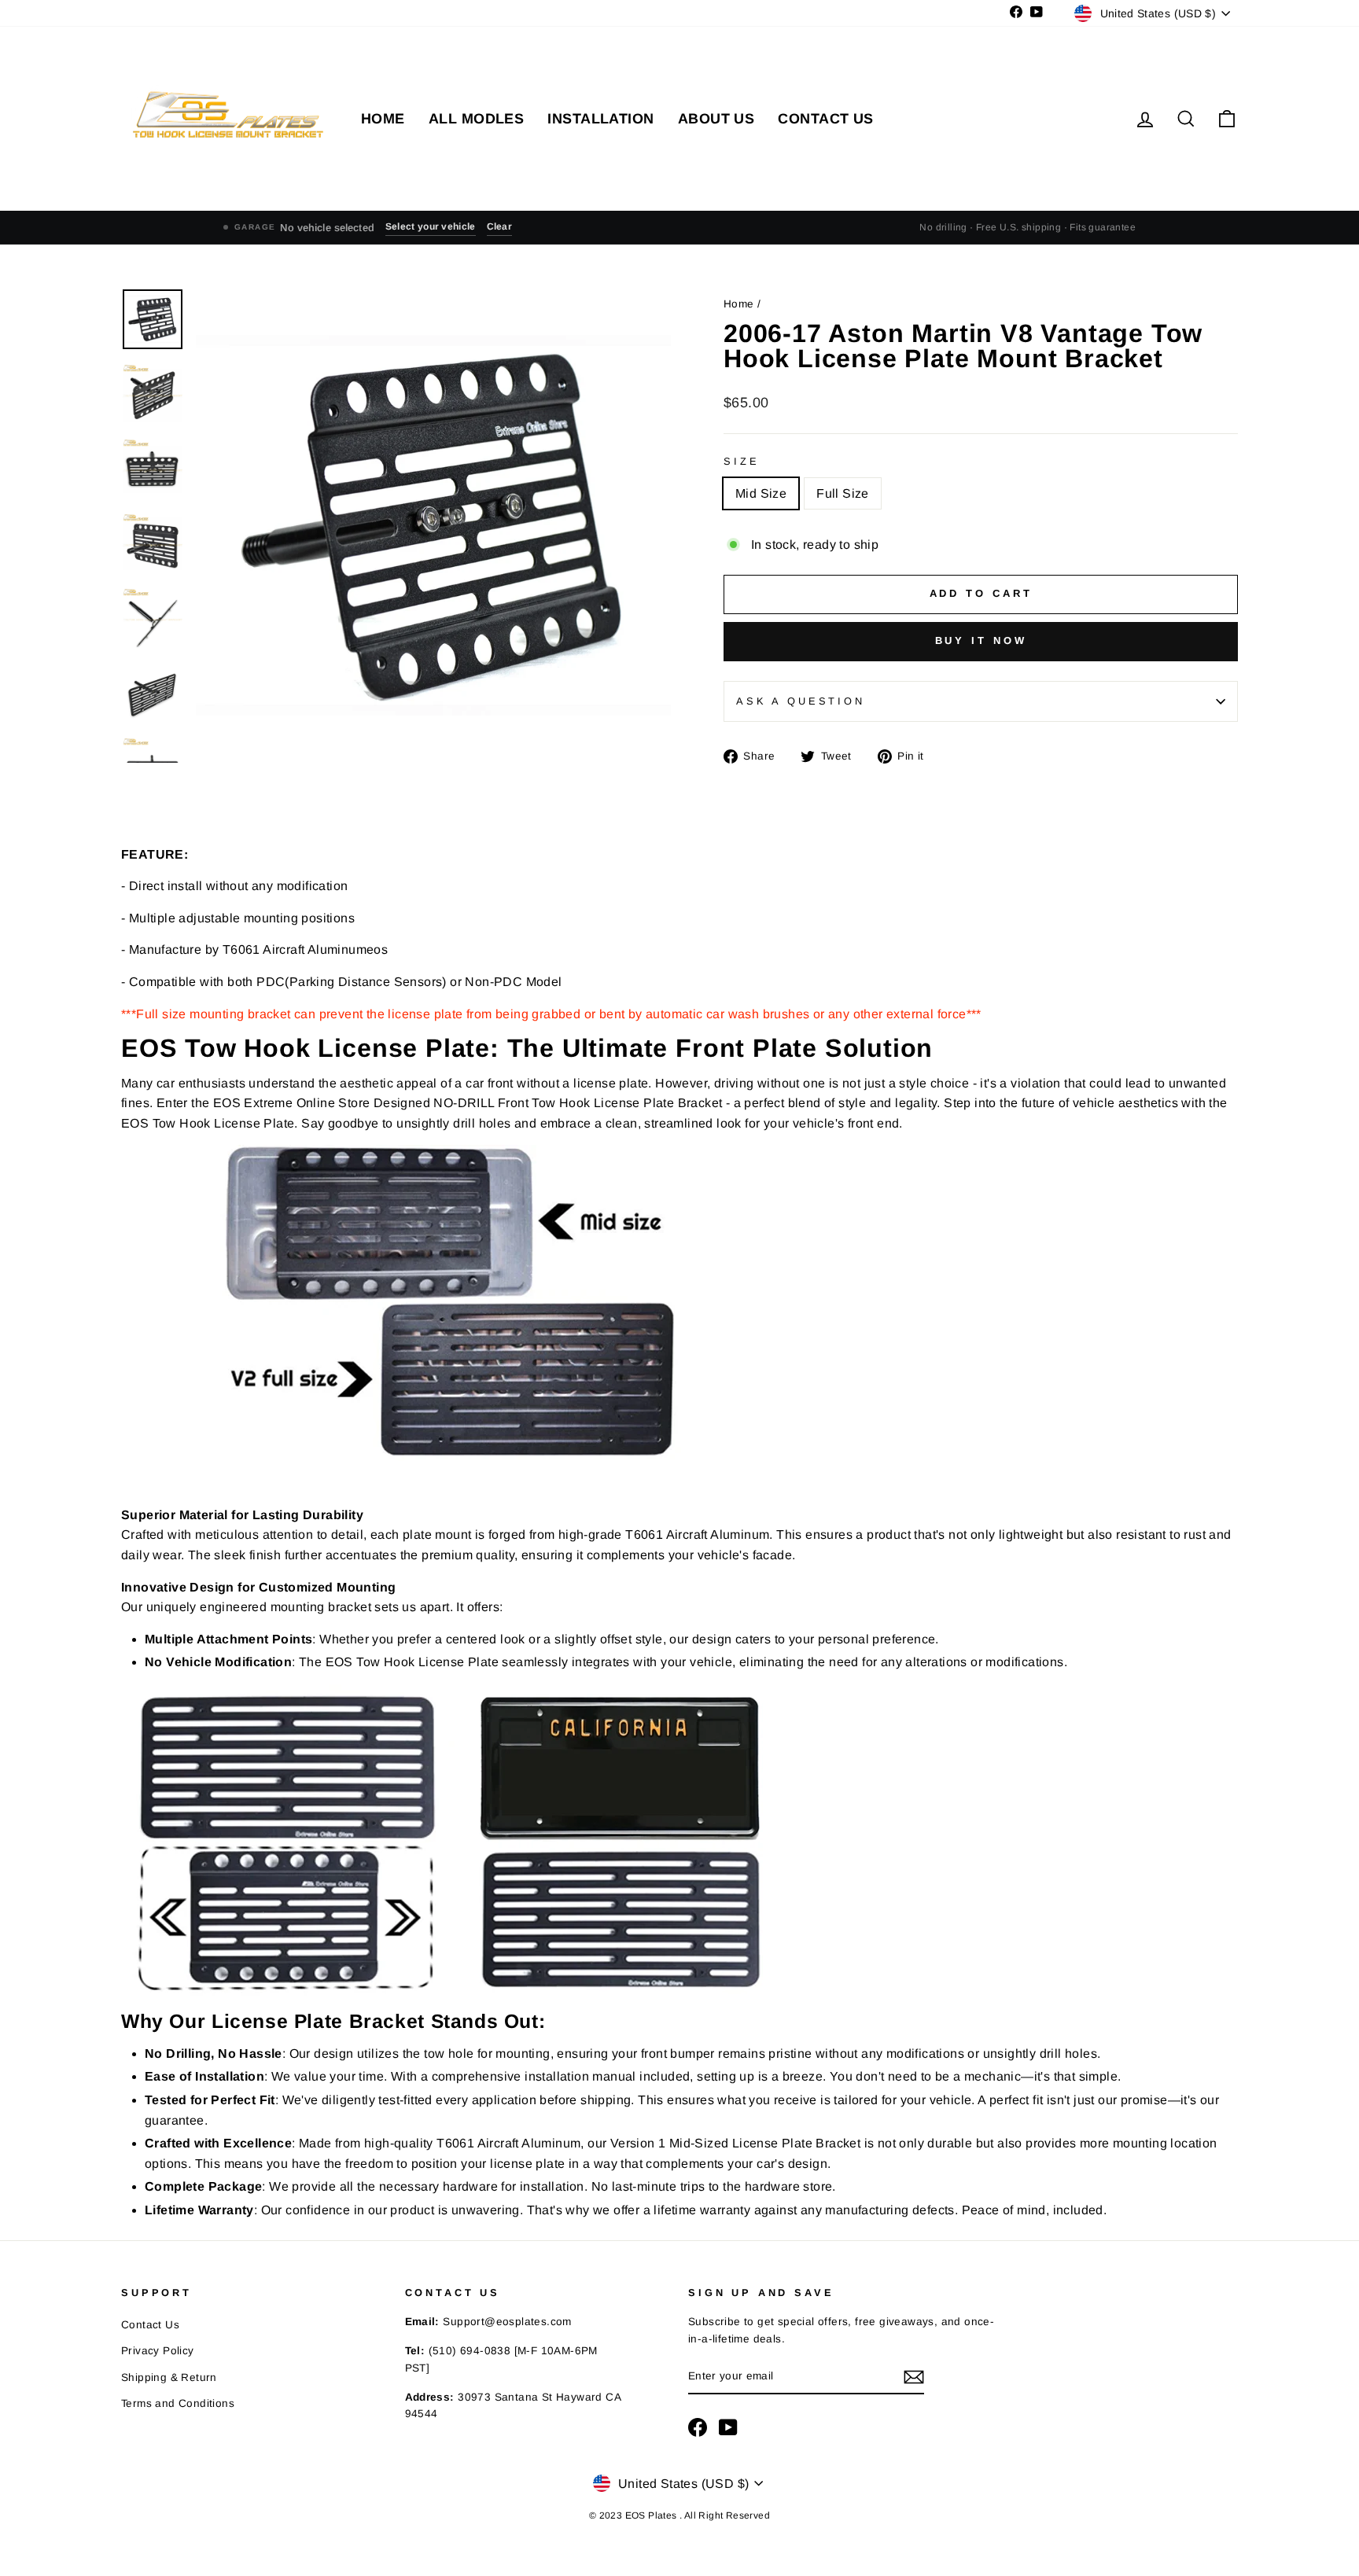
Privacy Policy (158, 2351)
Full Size (843, 493)
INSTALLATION (600, 119)
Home (740, 304)
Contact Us (150, 2325)
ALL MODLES (477, 119)
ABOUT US (716, 119)
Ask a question (801, 701)
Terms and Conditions (178, 2403)
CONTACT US (826, 119)
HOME (383, 119)
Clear (500, 226)
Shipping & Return (169, 2377)
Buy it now (981, 640)
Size (741, 461)
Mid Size (761, 493)
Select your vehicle (431, 226)
